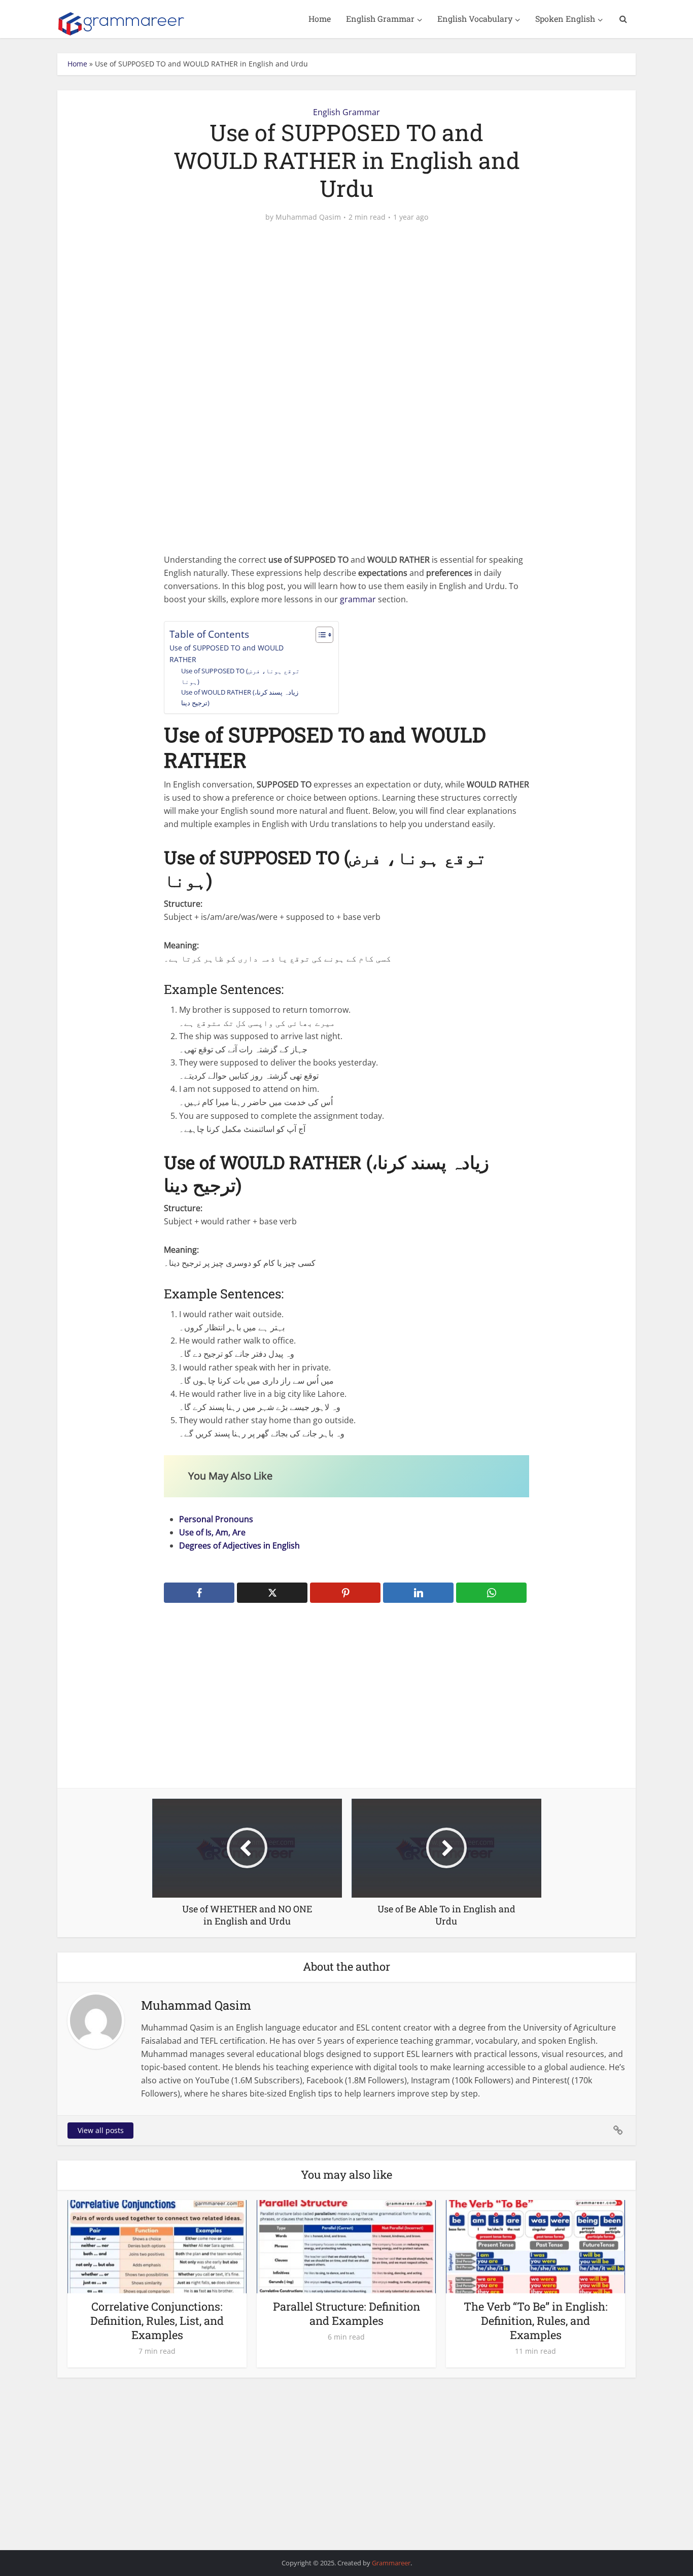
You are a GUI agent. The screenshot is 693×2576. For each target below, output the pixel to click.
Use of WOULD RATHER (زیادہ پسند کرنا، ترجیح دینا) (240, 697)
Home (320, 19)
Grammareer (391, 2563)
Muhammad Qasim (308, 217)
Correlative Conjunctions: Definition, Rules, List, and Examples (157, 2321)
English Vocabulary (475, 19)
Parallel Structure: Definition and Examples (346, 2313)
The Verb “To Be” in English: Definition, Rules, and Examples (536, 2321)
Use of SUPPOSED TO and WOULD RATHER (227, 654)
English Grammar (380, 19)
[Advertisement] (346, 310)
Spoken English (565, 19)
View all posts (101, 2130)
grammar (358, 599)
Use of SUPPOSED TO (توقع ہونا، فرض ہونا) (240, 676)
